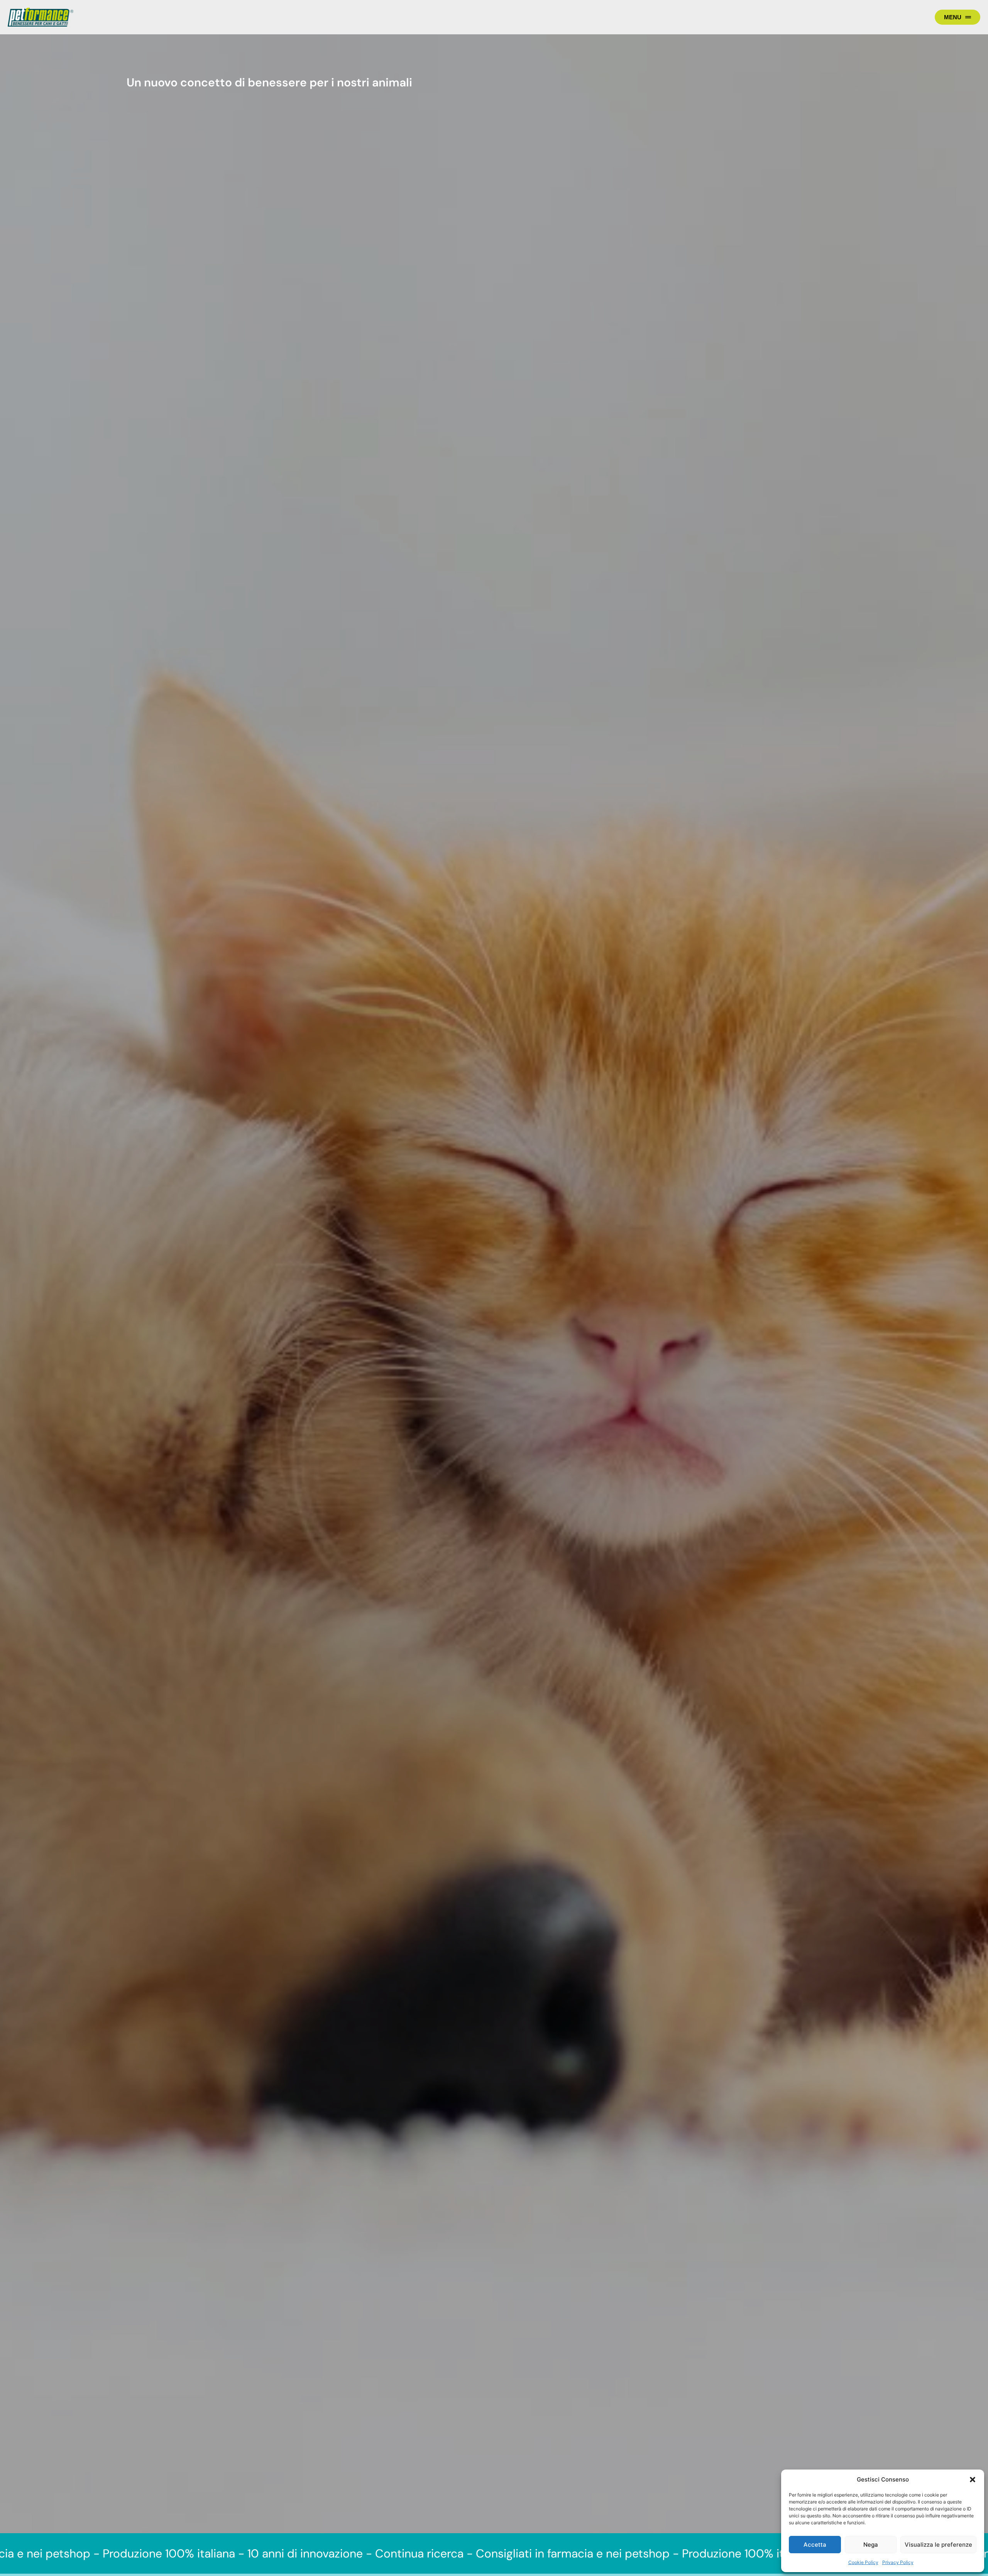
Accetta (815, 2545)
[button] (973, 2480)
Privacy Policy (898, 2562)
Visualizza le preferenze (938, 2545)
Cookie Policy (863, 2562)
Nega (871, 2545)
